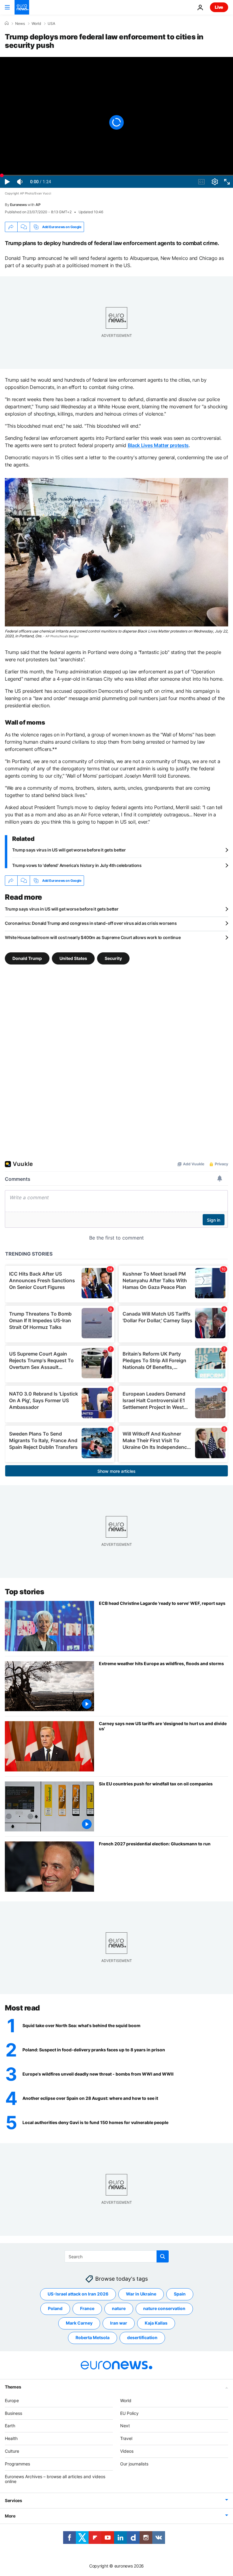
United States (73, 958)
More (10, 2516)
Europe (12, 2400)
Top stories (25, 1592)
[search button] (163, 2256)
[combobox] (117, 2256)
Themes (13, 2387)
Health (11, 2438)
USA (51, 24)
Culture (12, 2451)
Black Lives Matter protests (158, 445)
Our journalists (134, 2464)
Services (14, 2500)
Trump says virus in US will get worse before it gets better (69, 850)
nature (119, 2308)
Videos (127, 2451)
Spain (180, 2294)
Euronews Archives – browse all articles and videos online (55, 2479)
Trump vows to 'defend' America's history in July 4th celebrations (77, 865)
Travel (126, 2438)
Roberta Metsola (93, 2337)
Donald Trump (27, 958)
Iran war (119, 2323)
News (20, 24)
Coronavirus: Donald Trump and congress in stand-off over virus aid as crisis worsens (91, 923)
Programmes (17, 2464)
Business (14, 2413)
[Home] (7, 23)
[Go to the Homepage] (22, 7)
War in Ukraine (141, 2294)
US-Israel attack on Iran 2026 (78, 2294)
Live (219, 7)
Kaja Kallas (156, 2323)
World (36, 24)
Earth (10, 2426)
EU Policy (129, 2413)
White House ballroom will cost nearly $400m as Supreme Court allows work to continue (93, 937)
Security (113, 958)
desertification (142, 2337)
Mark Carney (79, 2323)
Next (125, 2426)
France (87, 2308)
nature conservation (164, 2308)
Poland (55, 2308)
